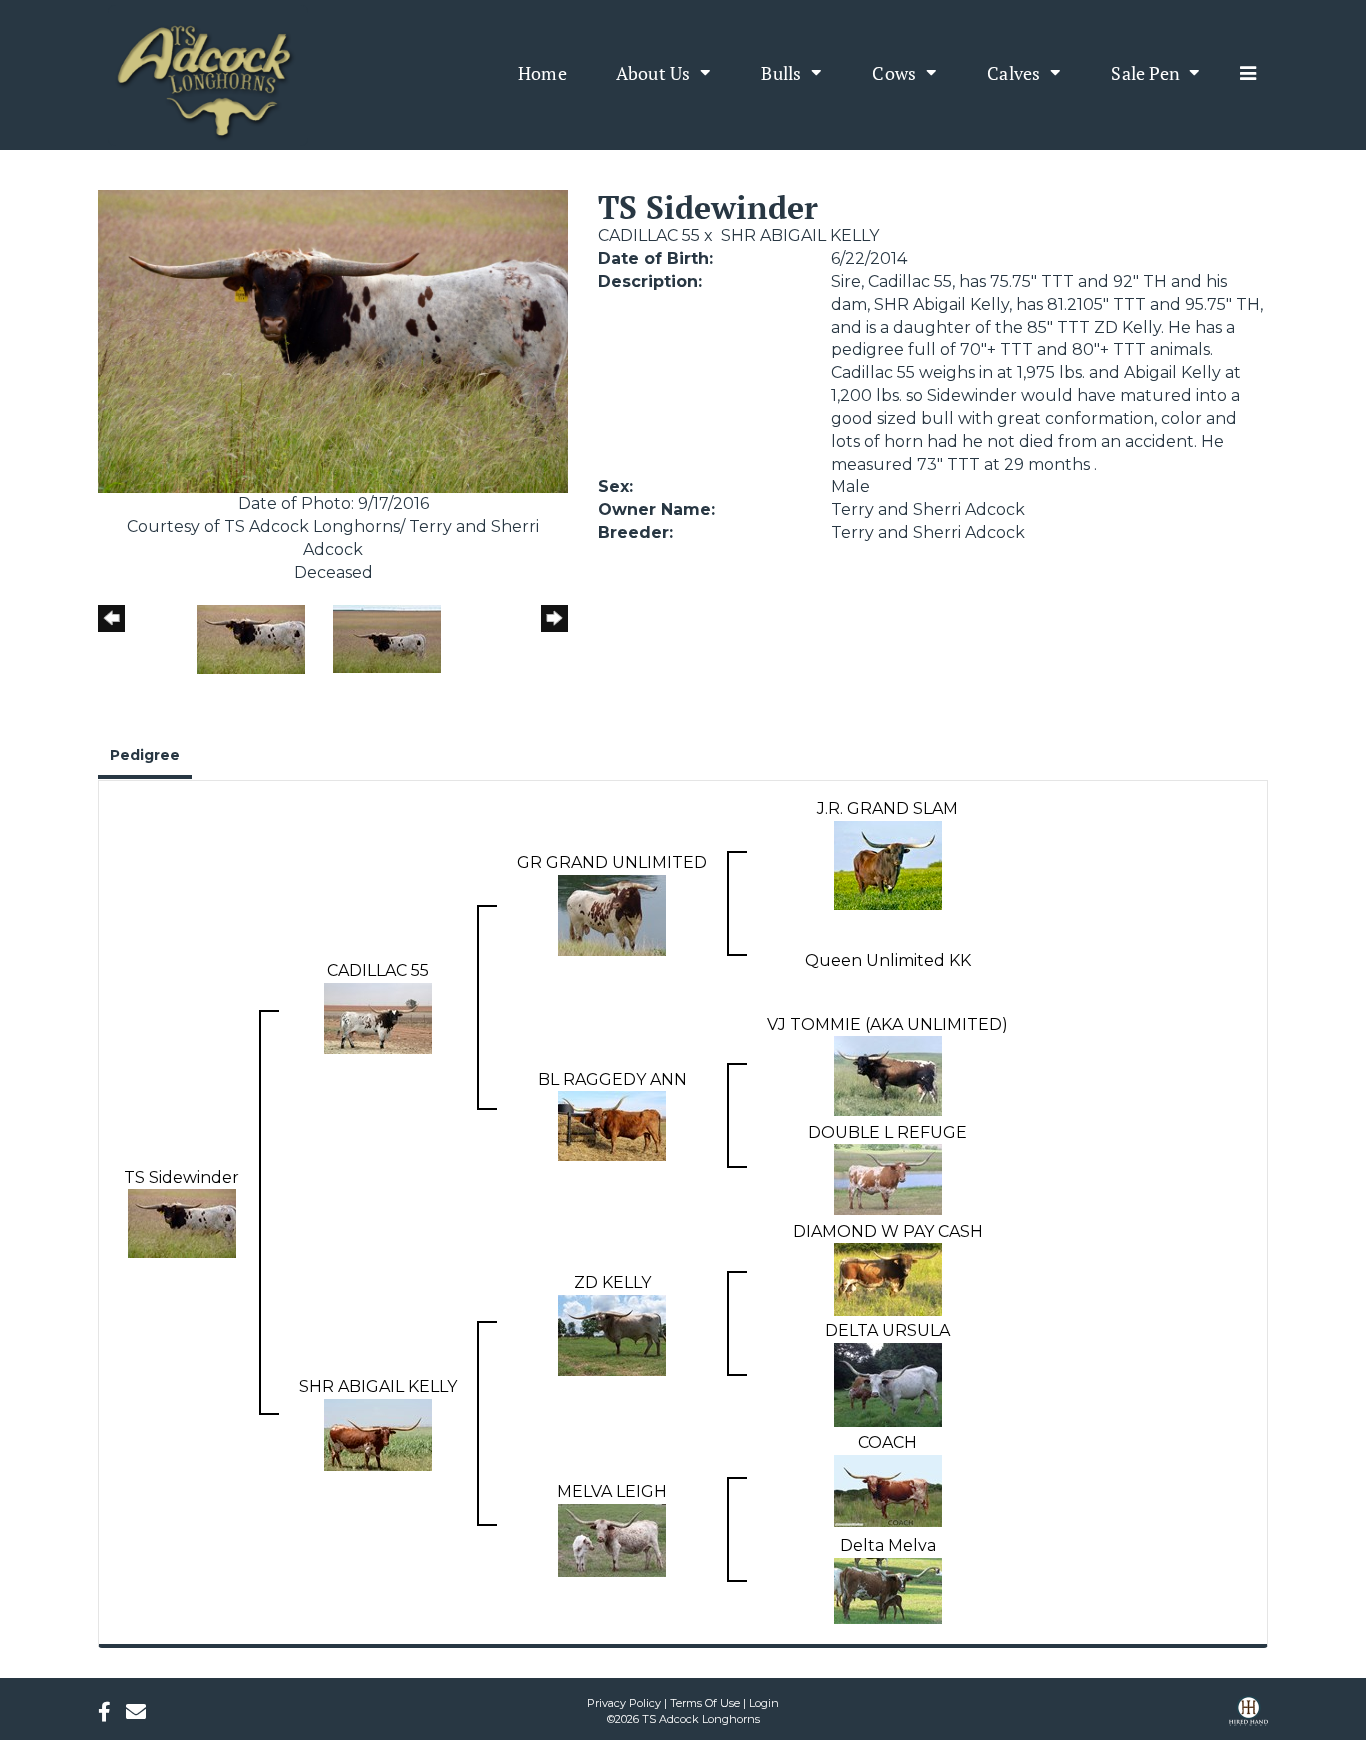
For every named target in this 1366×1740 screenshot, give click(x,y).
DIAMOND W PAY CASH (888, 1231)
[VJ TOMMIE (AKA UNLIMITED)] (888, 1075)
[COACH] (888, 1489)
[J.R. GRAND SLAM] (888, 863)
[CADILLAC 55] (378, 1017)
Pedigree (145, 755)
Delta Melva (888, 1545)
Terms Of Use (705, 1703)
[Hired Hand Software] (1248, 1718)
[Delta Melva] (888, 1589)
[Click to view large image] (333, 340)
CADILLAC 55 (649, 235)
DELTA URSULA (887, 1330)
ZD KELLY (612, 1282)
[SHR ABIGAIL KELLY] (378, 1433)
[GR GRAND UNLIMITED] (612, 913)
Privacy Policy (624, 1703)
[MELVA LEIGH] (612, 1539)
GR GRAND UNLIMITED (612, 862)
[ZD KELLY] (612, 1333)
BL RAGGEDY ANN (612, 1079)
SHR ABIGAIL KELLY (800, 235)
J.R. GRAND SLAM (887, 808)
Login (764, 1703)
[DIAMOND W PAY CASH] (888, 1278)
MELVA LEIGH (612, 1491)
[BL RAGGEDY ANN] (612, 1125)
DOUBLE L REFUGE (887, 1132)
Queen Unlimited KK (888, 960)
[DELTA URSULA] (888, 1383)
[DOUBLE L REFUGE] (888, 1178)
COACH (887, 1442)
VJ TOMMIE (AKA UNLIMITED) (887, 1024)
